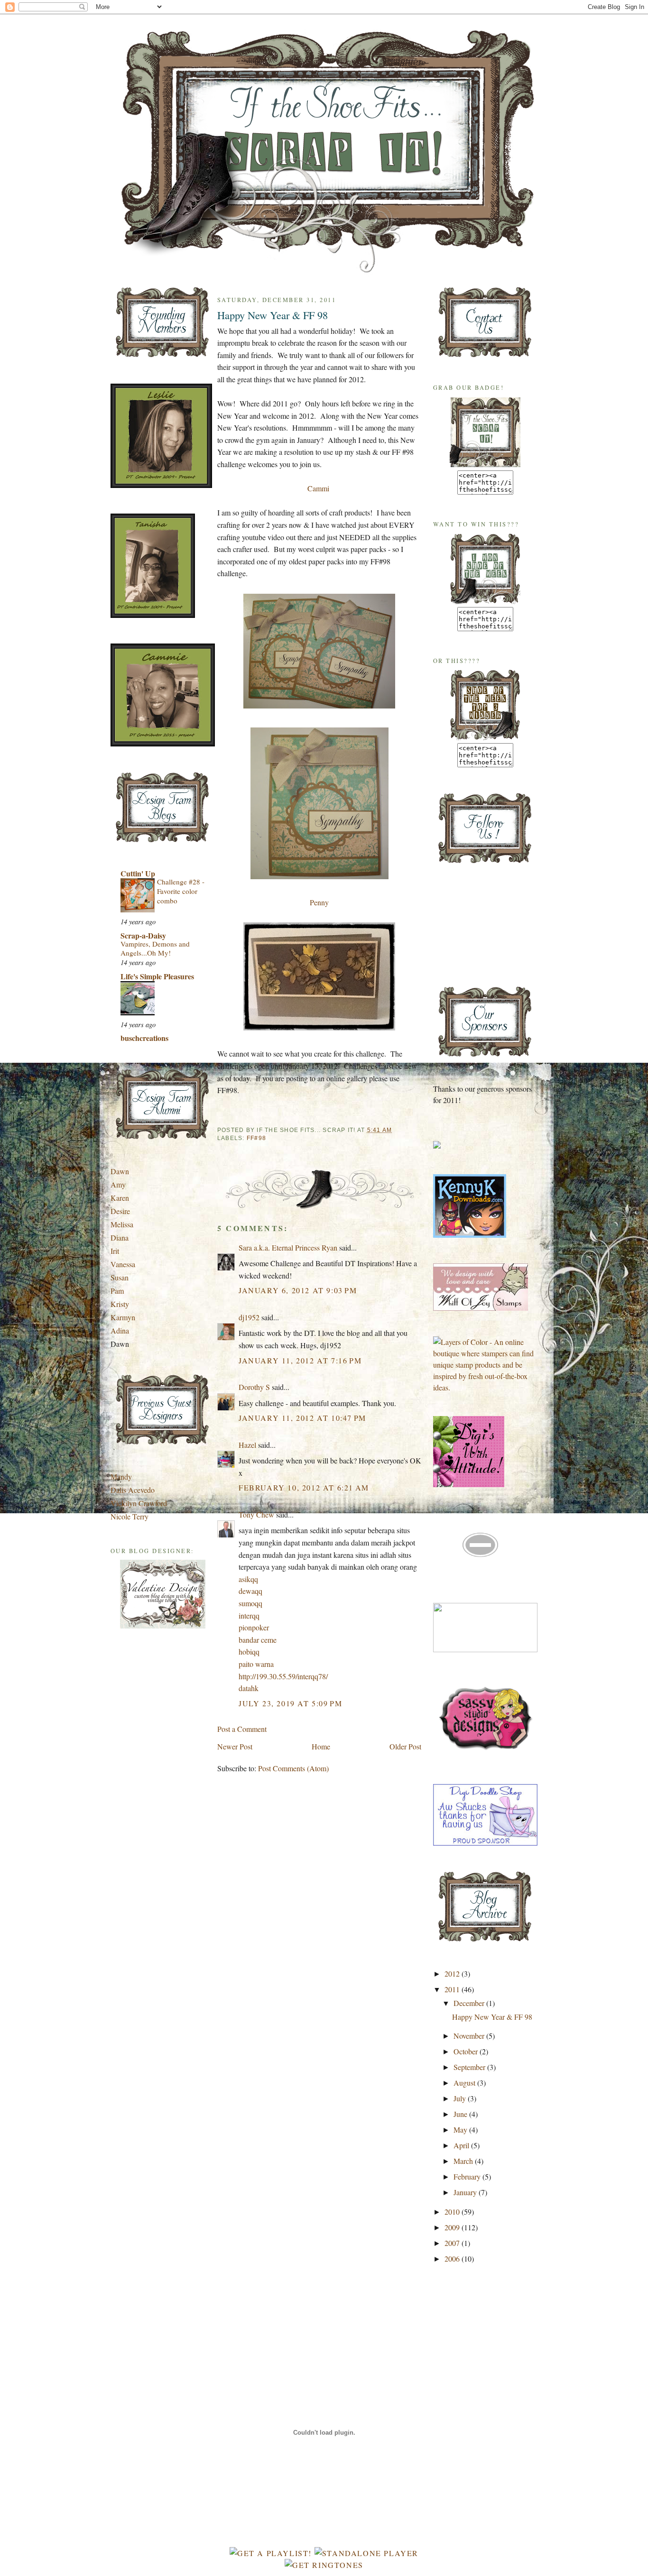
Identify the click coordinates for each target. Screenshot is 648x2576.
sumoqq (250, 1603)
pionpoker (254, 1627)
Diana (120, 1237)
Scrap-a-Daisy (143, 935)
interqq (249, 1615)
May (461, 2130)
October (467, 2051)
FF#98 (256, 1138)
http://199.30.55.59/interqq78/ (283, 1676)
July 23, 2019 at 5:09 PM (290, 1703)
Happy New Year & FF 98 (273, 315)
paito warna (256, 1664)
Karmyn (123, 1317)
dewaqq (250, 1591)
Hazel (247, 1445)
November (470, 2036)
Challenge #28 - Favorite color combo (181, 891)
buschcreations (144, 1038)
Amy (118, 1184)
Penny (319, 902)
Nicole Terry (130, 1516)
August (465, 2083)
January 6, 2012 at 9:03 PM (298, 1290)
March (464, 2161)
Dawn (120, 1171)
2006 (453, 2259)
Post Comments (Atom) (293, 1768)
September (470, 2067)
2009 (453, 2227)
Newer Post (235, 1746)
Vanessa (123, 1264)
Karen (120, 1198)
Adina (120, 1330)
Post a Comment (242, 1729)
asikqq (248, 1579)
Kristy (120, 1304)
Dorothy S (254, 1387)
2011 (453, 1989)
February (468, 2176)
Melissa (122, 1224)
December (470, 2003)
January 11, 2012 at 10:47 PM (302, 1418)
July (461, 2098)
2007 (453, 2243)
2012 (453, 1973)
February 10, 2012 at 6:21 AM (304, 1487)
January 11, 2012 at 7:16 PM (300, 1360)
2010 (453, 2212)
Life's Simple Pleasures (157, 976)
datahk (249, 1688)
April (462, 2145)
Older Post (405, 1746)
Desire (120, 1211)
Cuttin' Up (138, 873)
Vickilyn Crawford (139, 1503)
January (466, 2192)
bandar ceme (258, 1640)
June (461, 2114)
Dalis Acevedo (133, 1490)
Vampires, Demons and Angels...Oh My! (155, 948)
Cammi (318, 488)
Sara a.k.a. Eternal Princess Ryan (288, 1247)
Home (321, 1746)
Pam (117, 1291)
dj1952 (249, 1317)
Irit (115, 1251)
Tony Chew (256, 1514)
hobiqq (249, 1651)
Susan (120, 1277)
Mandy (121, 1477)
